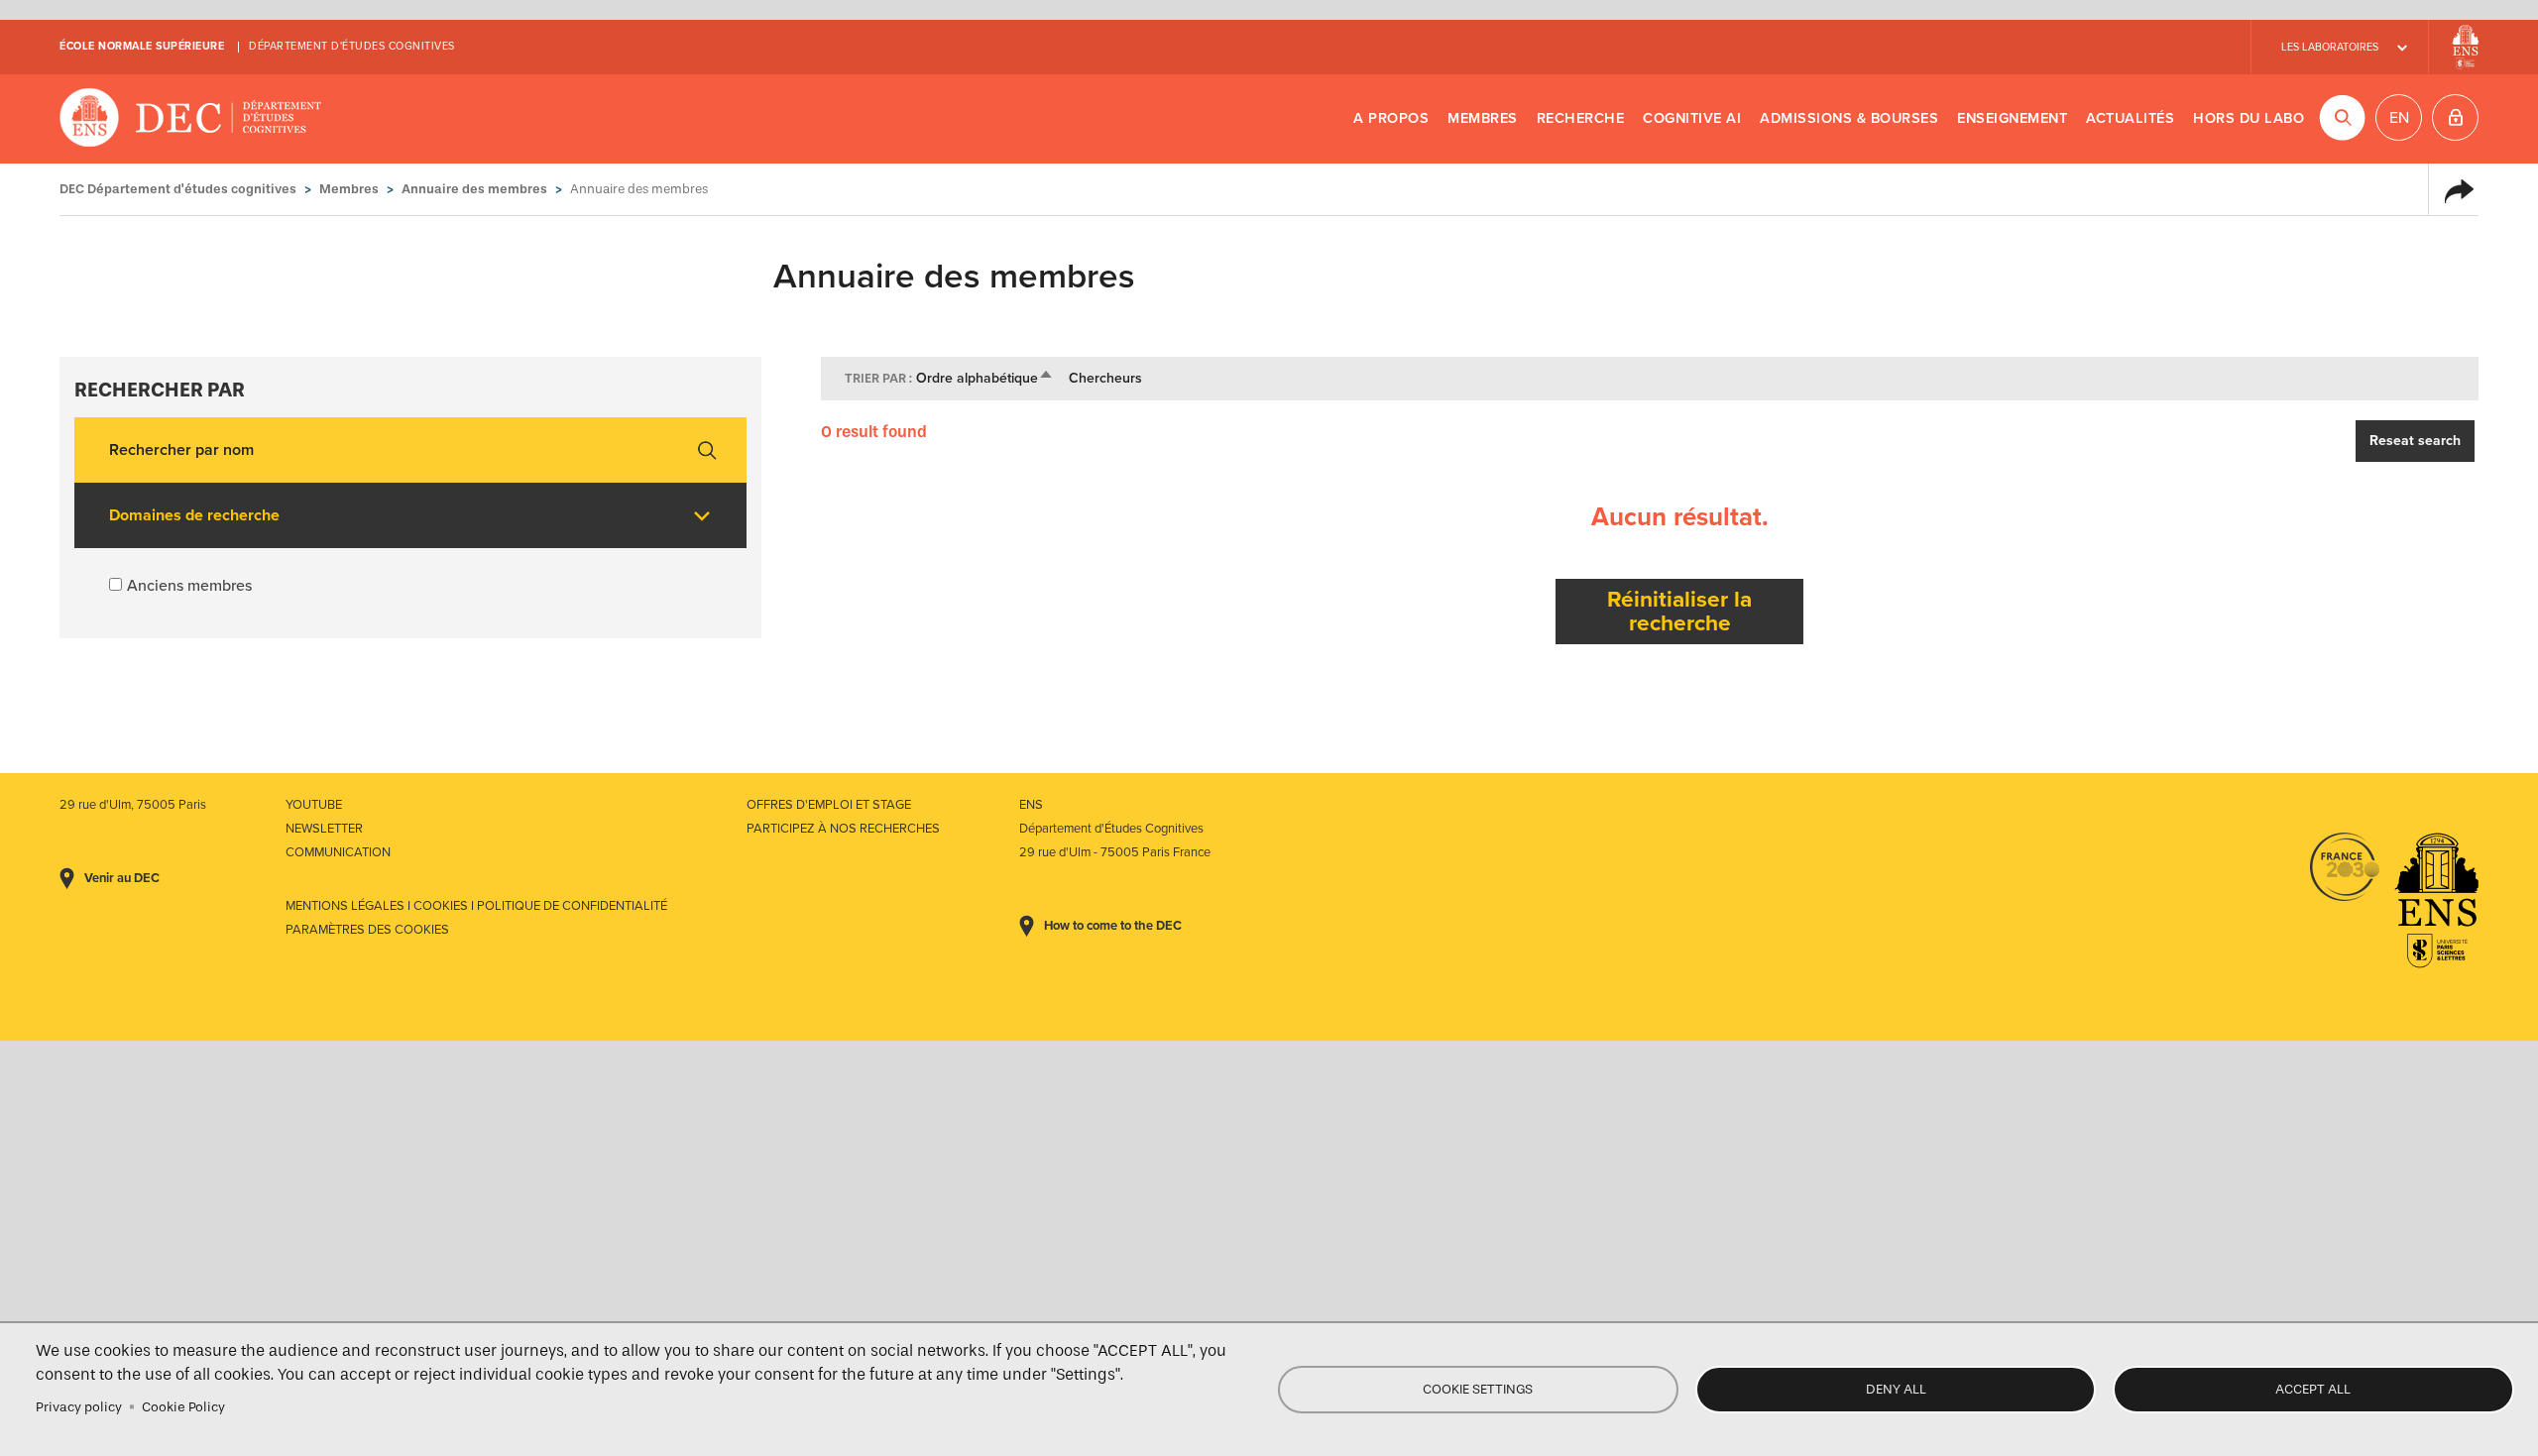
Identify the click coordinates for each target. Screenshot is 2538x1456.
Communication (338, 852)
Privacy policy (79, 1407)
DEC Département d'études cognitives (191, 119)
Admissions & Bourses (1849, 118)
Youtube (314, 805)
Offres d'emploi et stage (829, 805)
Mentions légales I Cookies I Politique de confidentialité (476, 906)
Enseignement (2012, 118)
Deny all (1896, 1389)
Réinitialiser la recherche (1679, 611)
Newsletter (324, 829)
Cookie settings (1478, 1389)
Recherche (1581, 118)
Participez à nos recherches (843, 829)
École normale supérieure (142, 46)
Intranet (2455, 117)
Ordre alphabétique (985, 378)
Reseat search (2415, 441)
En (2399, 118)
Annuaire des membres (474, 189)
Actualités (2130, 118)
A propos (1391, 118)
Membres (1483, 118)
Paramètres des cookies (367, 930)
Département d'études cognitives (352, 46)
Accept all (2313, 1389)
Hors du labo (2249, 118)
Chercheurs (1105, 378)
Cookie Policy (183, 1407)
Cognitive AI (1692, 118)
